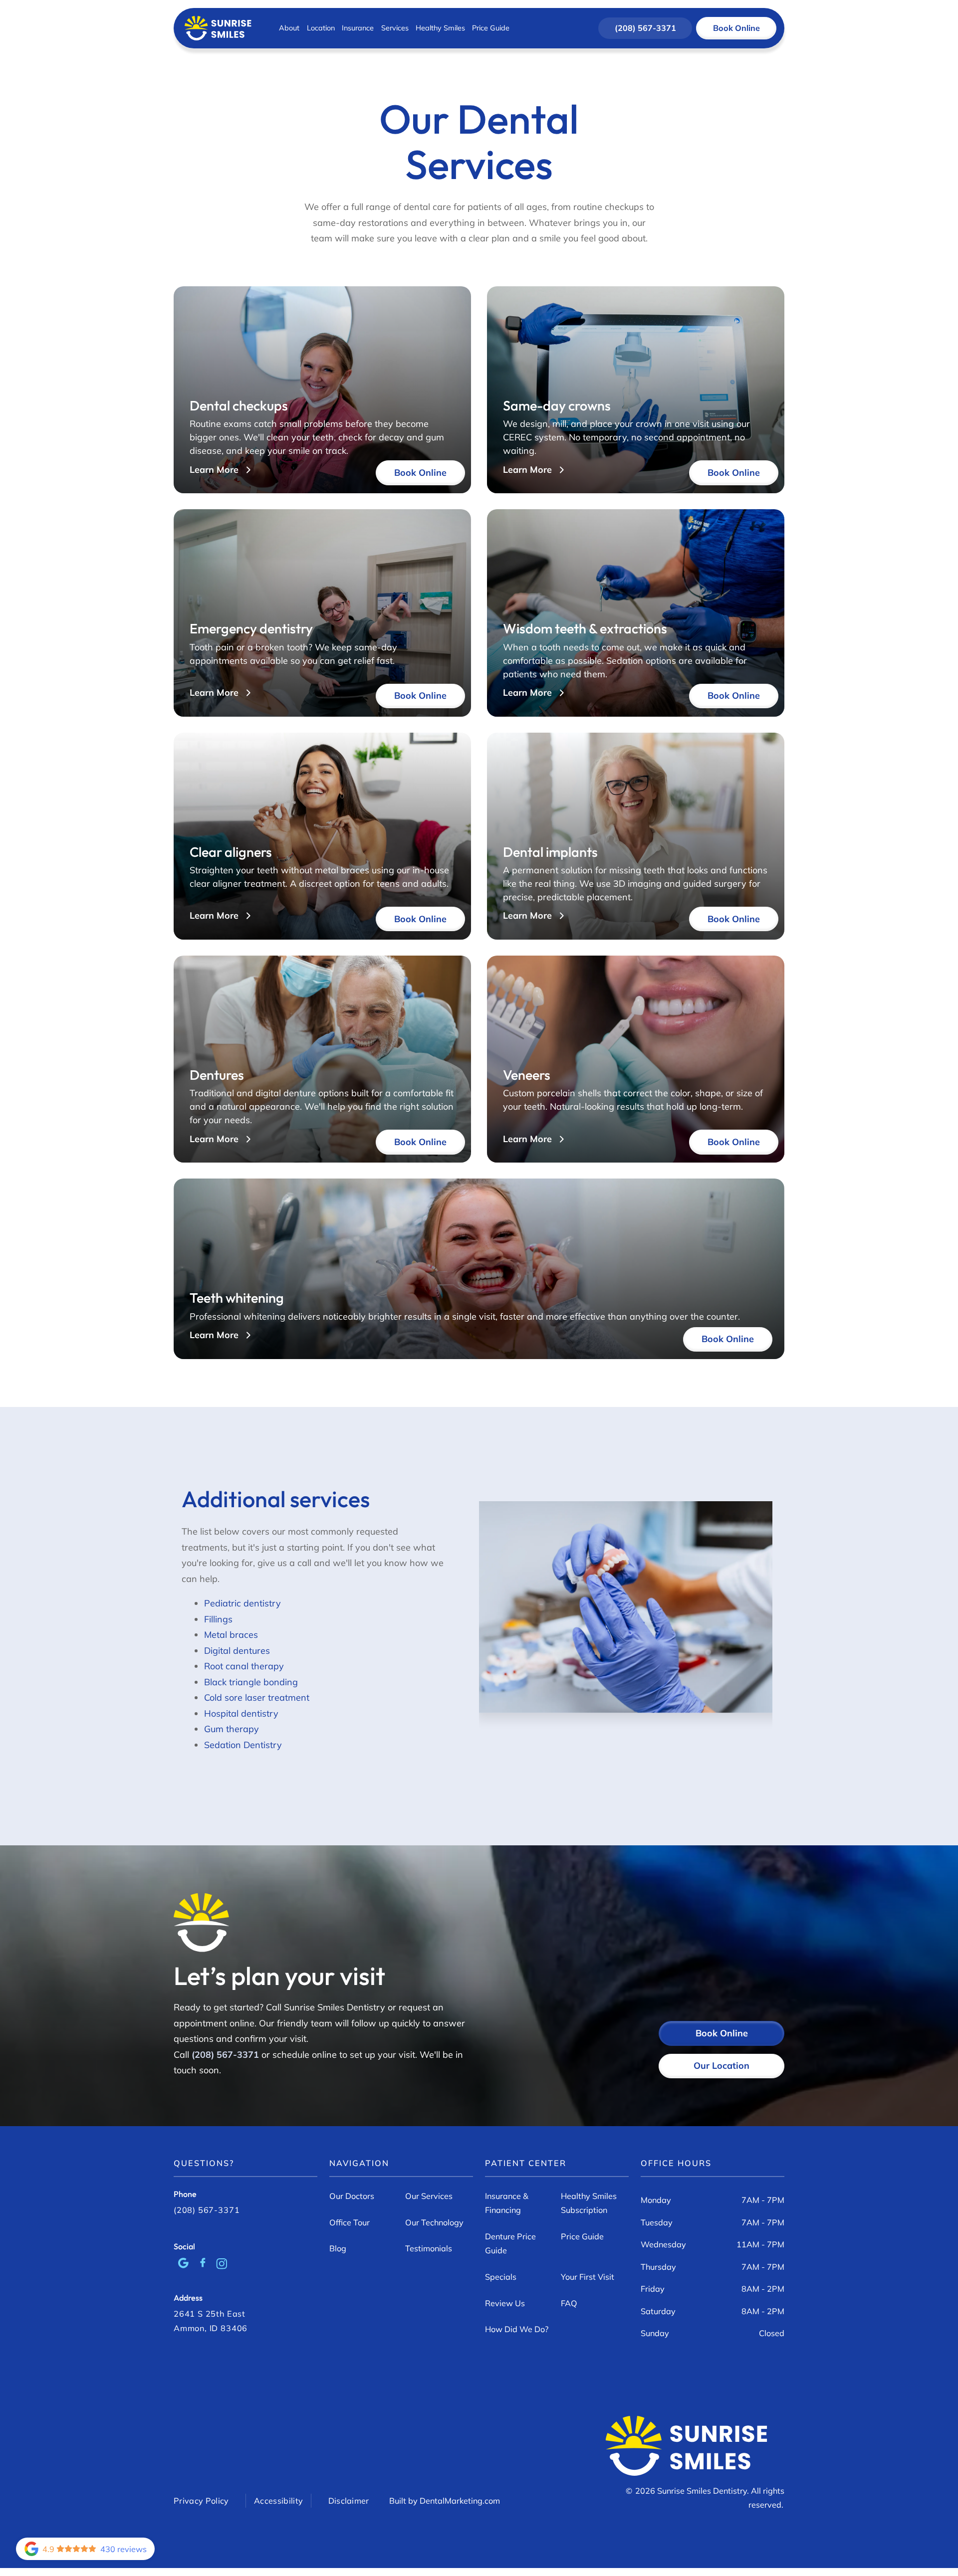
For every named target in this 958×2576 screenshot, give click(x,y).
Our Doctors (352, 2196)
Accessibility (278, 2501)
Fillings (218, 1619)
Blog (338, 2248)
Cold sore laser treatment (257, 1697)
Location (321, 28)
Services (395, 28)
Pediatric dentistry (242, 1603)
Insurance (358, 28)
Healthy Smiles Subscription (589, 2203)
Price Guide (491, 28)
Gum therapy (232, 1729)
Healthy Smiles (440, 28)
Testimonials (429, 2248)
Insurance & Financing (507, 2203)
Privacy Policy (201, 2501)
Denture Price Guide (510, 2243)
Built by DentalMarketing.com (445, 2501)
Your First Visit (588, 2277)
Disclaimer (349, 2501)
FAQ (569, 2303)
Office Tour (350, 2222)
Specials (501, 2277)
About (289, 28)
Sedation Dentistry (243, 1745)
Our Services (429, 2196)
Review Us (505, 2303)
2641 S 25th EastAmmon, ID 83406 (211, 2321)
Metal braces (231, 1635)
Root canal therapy (244, 1666)
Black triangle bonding (251, 1682)
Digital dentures (237, 1651)
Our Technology (434, 2222)
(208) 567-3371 (227, 2055)
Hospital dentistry (241, 1713)
